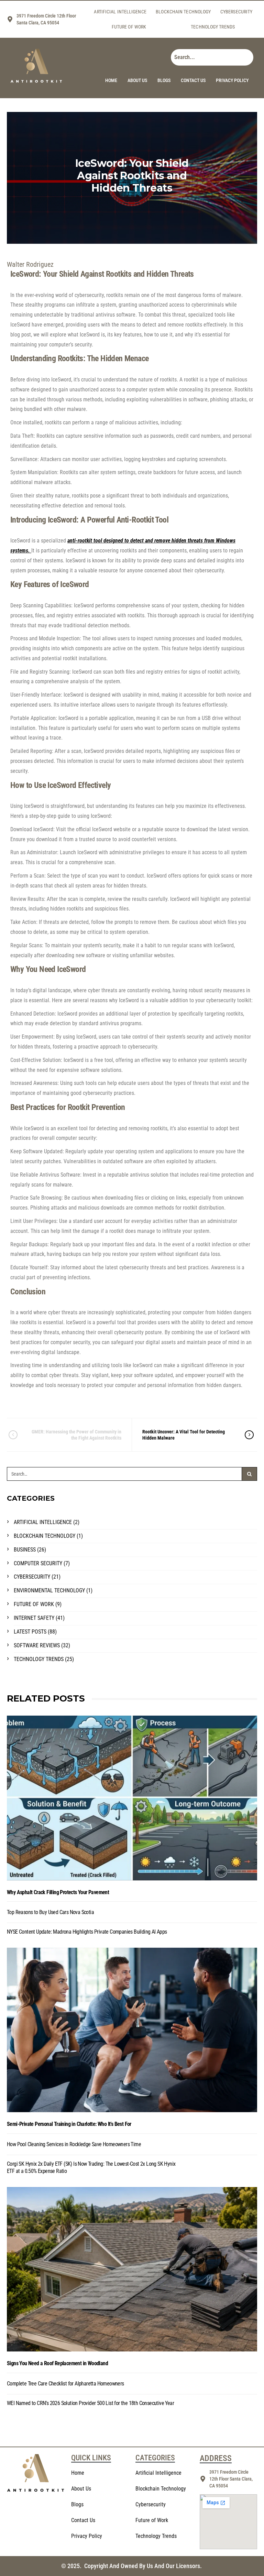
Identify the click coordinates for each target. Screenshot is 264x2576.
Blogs (164, 80)
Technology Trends (213, 27)
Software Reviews (37, 1645)
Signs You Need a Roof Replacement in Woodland (57, 2363)
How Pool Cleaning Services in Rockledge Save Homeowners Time (74, 2144)
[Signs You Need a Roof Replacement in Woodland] (132, 2269)
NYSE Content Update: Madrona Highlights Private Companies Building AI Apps (87, 1932)
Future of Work (129, 27)
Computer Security (38, 1563)
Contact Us (193, 80)
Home (111, 80)
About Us (137, 80)
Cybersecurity (236, 12)
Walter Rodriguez (30, 264)
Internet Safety (34, 1618)
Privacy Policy (232, 80)
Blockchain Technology (183, 12)
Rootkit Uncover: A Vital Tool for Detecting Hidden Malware (184, 1435)
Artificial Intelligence (120, 12)
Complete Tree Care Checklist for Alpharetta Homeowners (65, 2384)
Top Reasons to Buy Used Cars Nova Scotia (50, 1912)
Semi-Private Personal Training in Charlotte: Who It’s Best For (69, 2124)
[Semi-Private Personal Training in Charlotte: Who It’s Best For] (132, 2030)
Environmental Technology (49, 1590)
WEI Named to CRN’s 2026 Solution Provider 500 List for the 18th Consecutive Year (90, 2403)
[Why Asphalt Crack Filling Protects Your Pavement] (132, 1798)
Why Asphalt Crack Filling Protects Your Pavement (58, 1892)
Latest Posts (30, 1632)
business (25, 1550)
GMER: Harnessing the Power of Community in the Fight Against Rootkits (76, 1435)
